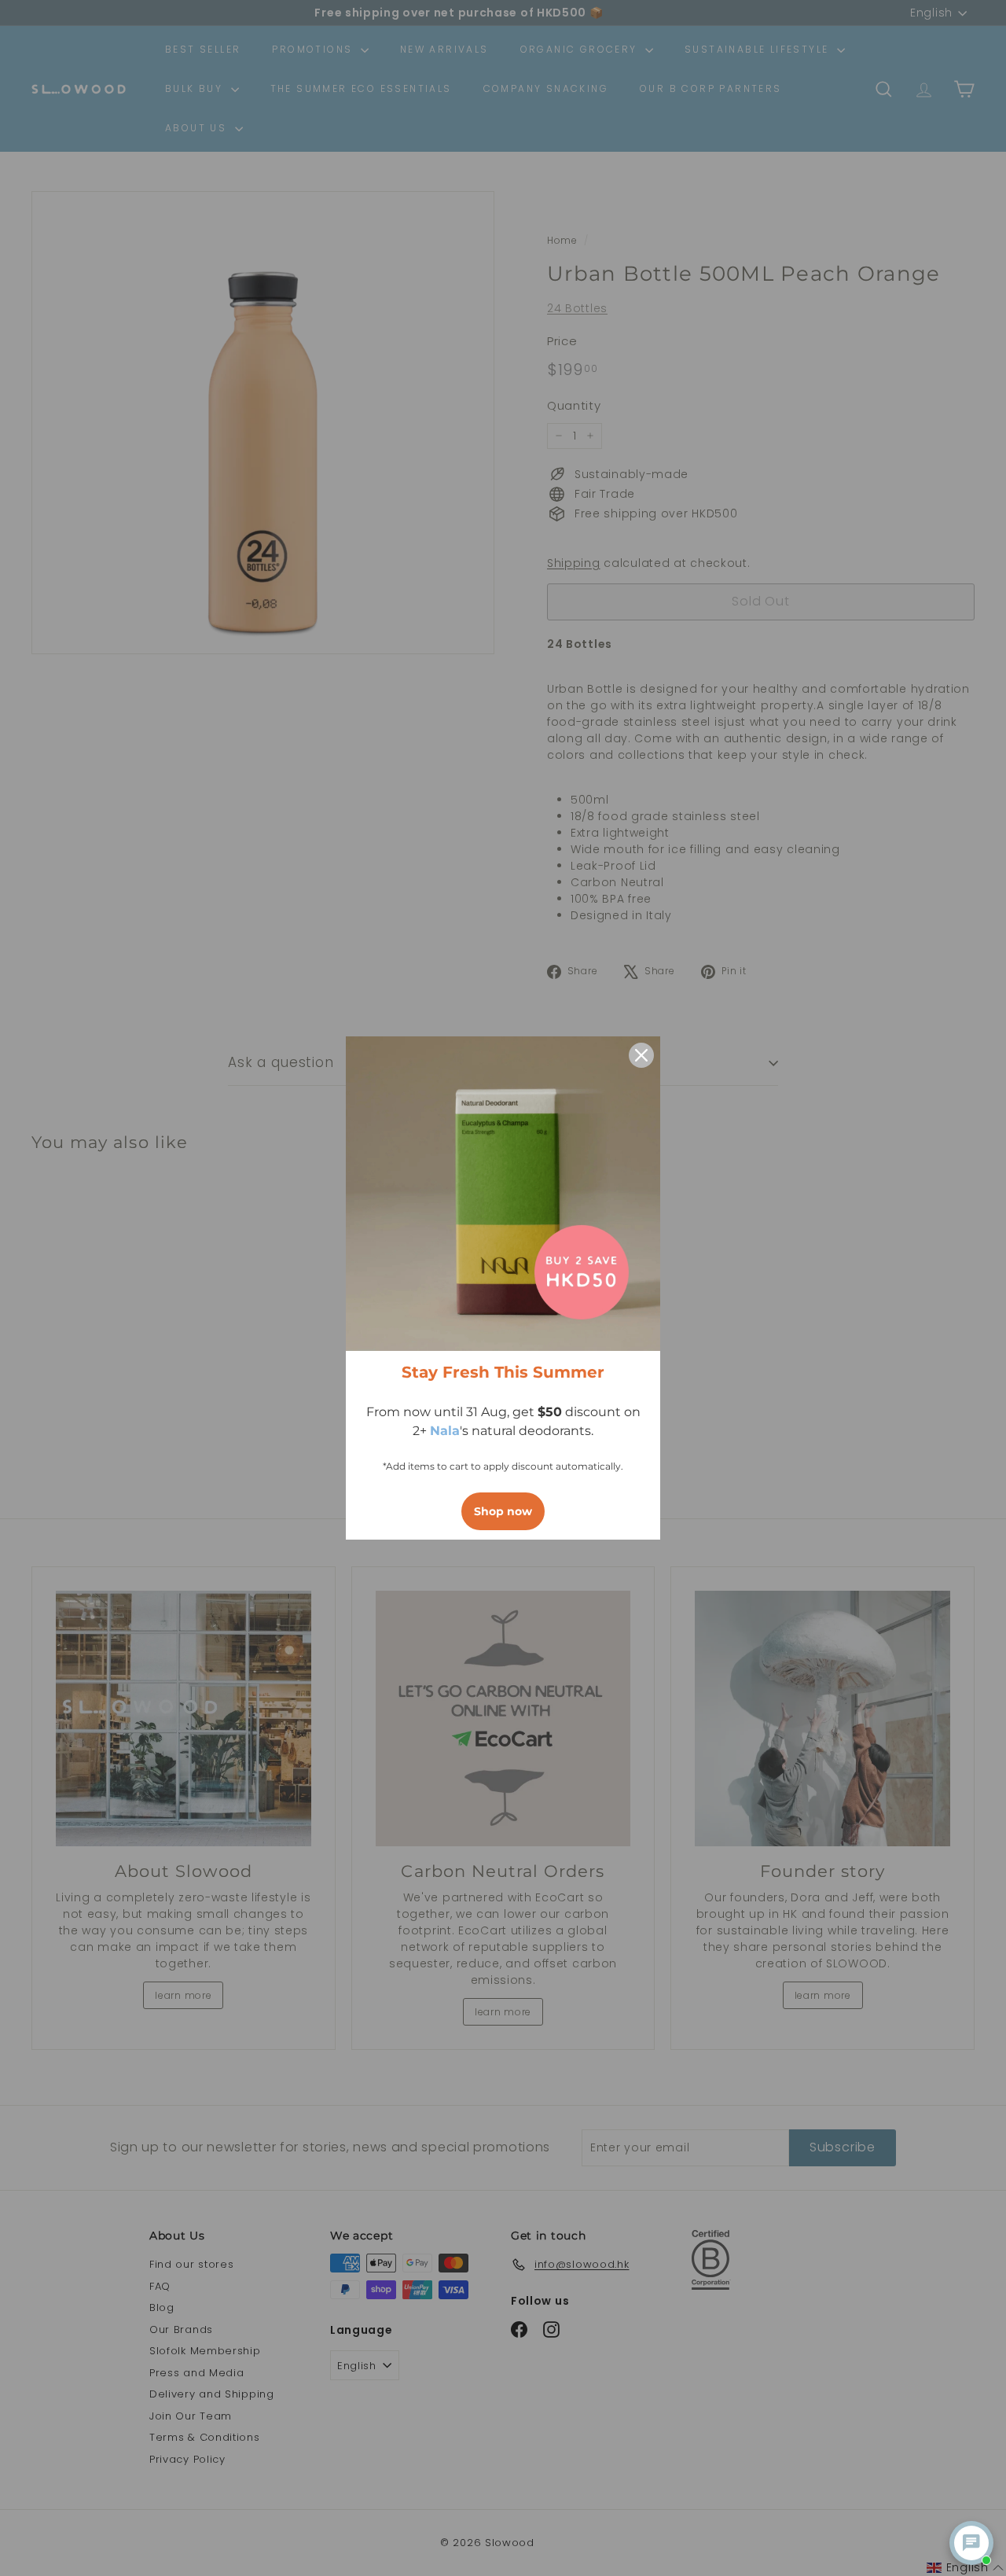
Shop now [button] (503, 1511)
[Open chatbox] (971, 2543)
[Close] (641, 1055)
